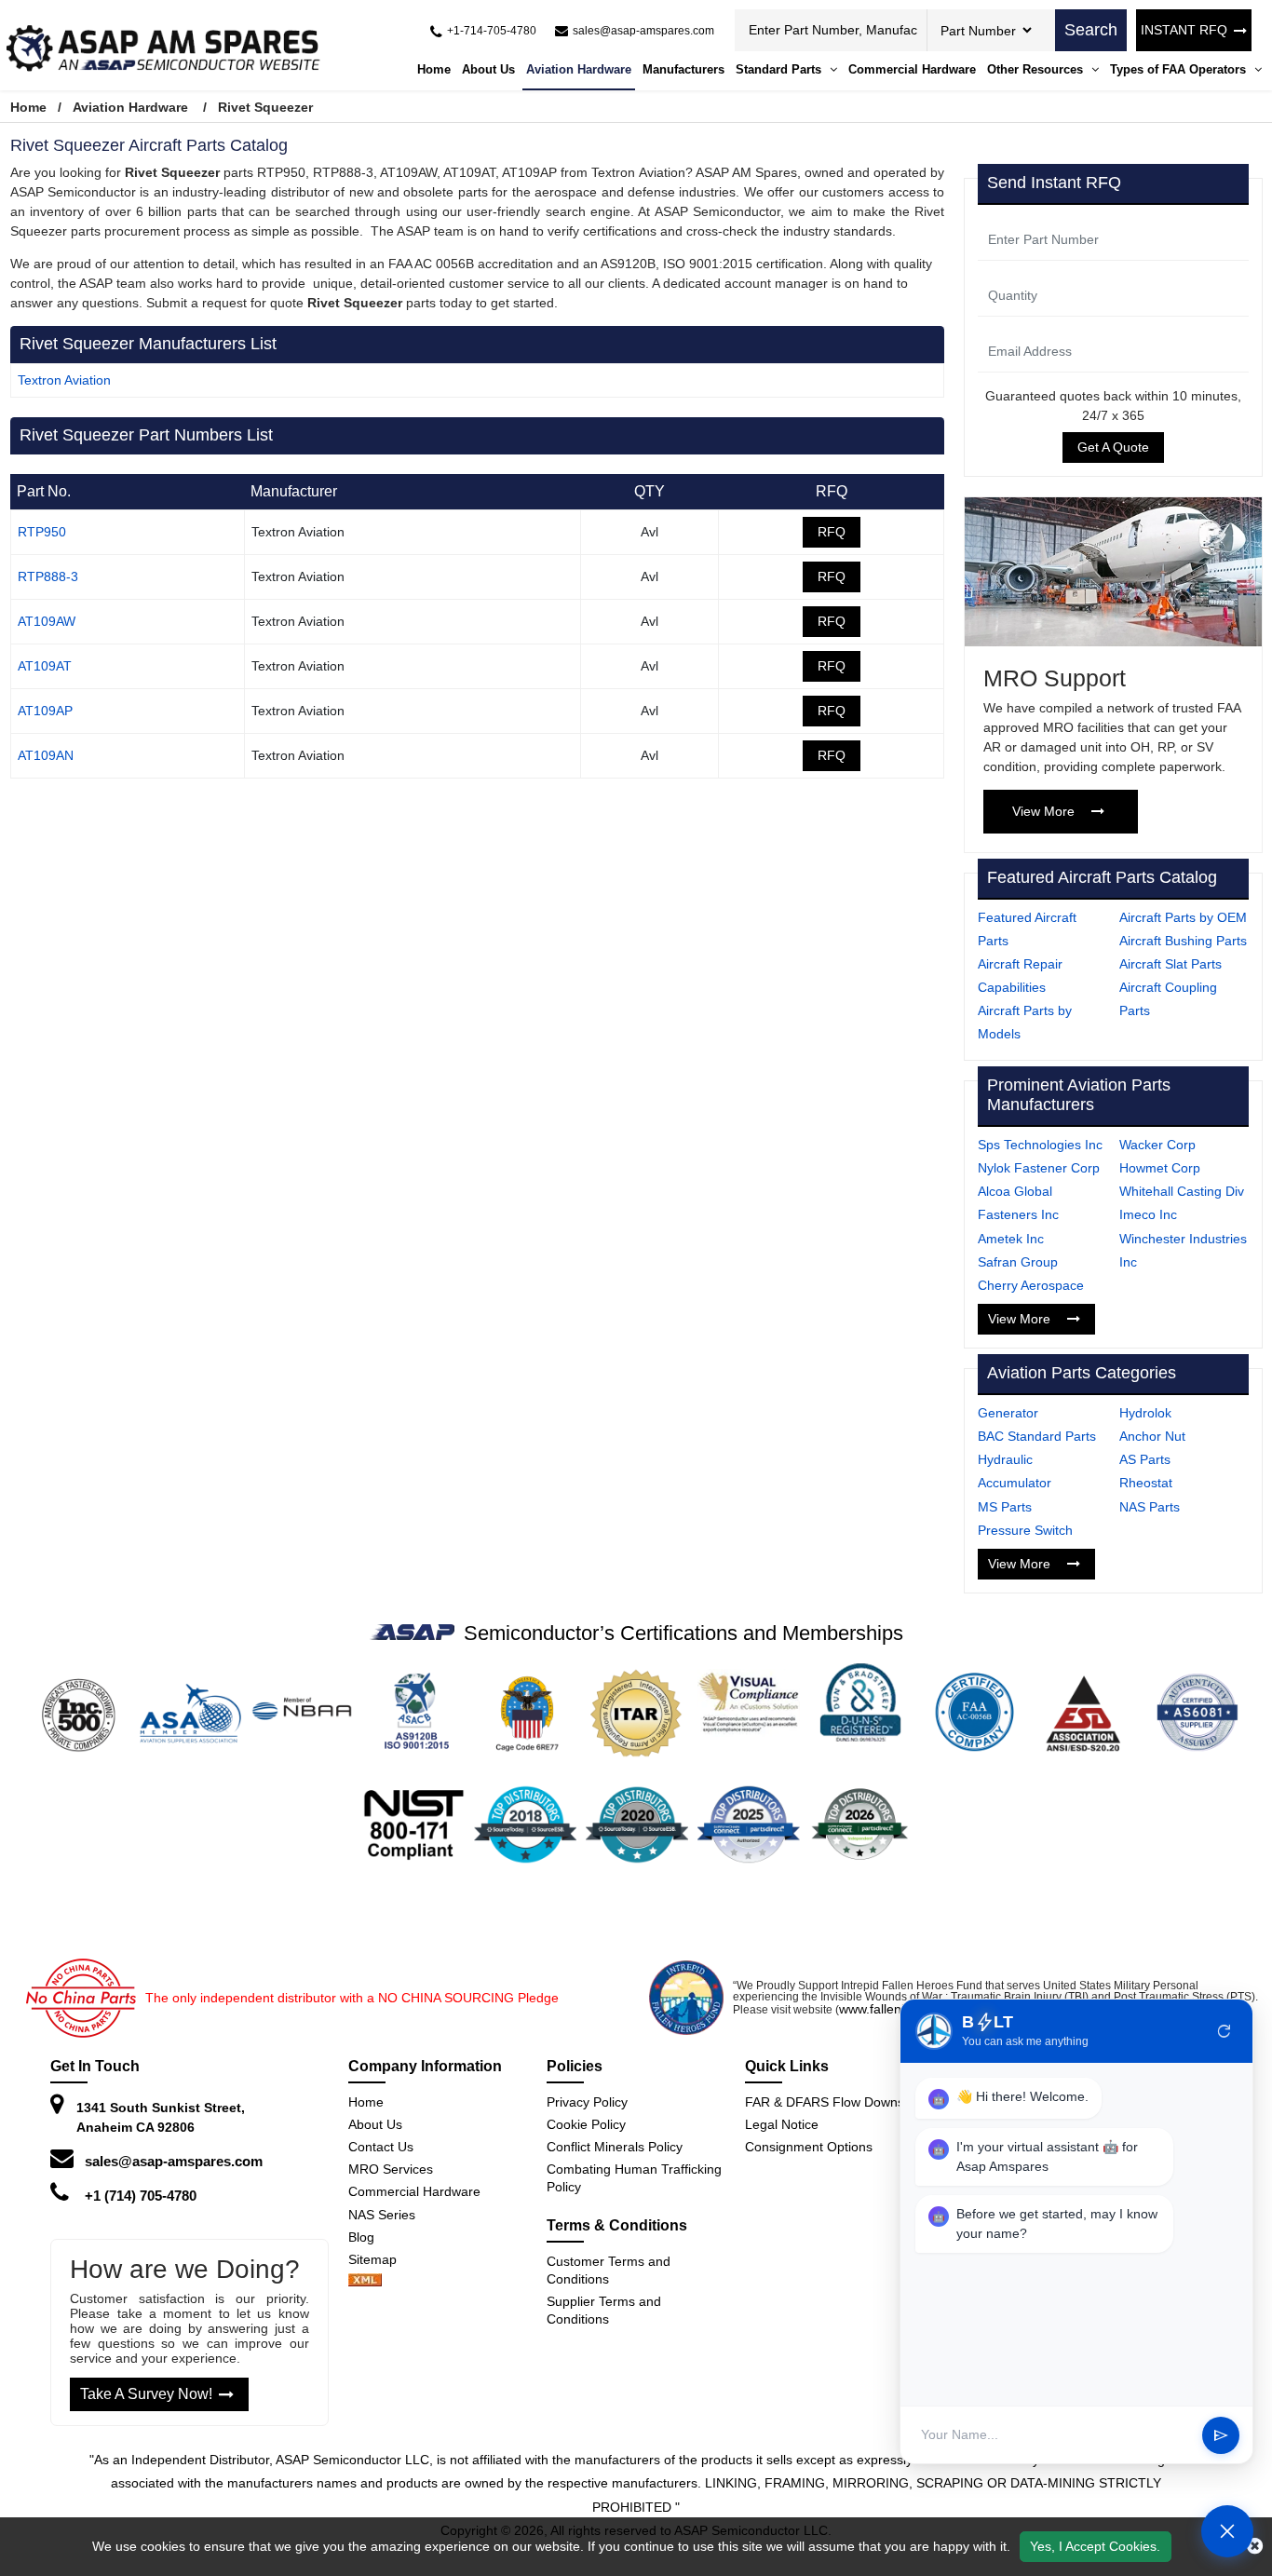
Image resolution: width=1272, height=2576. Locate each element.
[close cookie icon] (1255, 2546)
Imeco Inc (1148, 1214)
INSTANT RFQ (1184, 30)
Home (434, 69)
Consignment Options (809, 2147)
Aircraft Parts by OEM (1183, 917)
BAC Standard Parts (1037, 1436)
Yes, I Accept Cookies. (1095, 2546)
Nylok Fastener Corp (1039, 1168)
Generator (1008, 1413)
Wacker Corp (1157, 1145)
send (1221, 2435)
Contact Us (381, 2147)
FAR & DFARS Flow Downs (825, 2102)
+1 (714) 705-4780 (141, 2196)
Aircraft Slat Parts (1171, 964)
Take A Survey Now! (146, 2394)
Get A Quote (1113, 447)
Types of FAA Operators (1180, 69)
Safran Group (1018, 1262)
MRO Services (391, 2169)
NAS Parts (1150, 1507)
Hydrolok (1145, 1413)
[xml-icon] (365, 2282)
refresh (1225, 2031)
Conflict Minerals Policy (615, 2147)
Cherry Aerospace (1031, 1285)
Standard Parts (780, 69)
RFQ (832, 532)
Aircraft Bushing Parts (1183, 941)
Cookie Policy (586, 2124)
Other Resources (1037, 69)
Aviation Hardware (579, 69)
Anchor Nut (1152, 1436)
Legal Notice (782, 2124)
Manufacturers (683, 69)
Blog (361, 2237)
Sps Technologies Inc (1040, 1145)
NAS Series (382, 2215)
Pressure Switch (1025, 1530)
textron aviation (64, 380)
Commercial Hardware (912, 69)
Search (1091, 30)
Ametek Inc (1011, 1239)
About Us (488, 69)
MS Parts (1005, 1507)
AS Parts (1145, 1459)
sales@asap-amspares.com (174, 2161)
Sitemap (380, 2259)
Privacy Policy (587, 2102)
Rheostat (1146, 1483)
